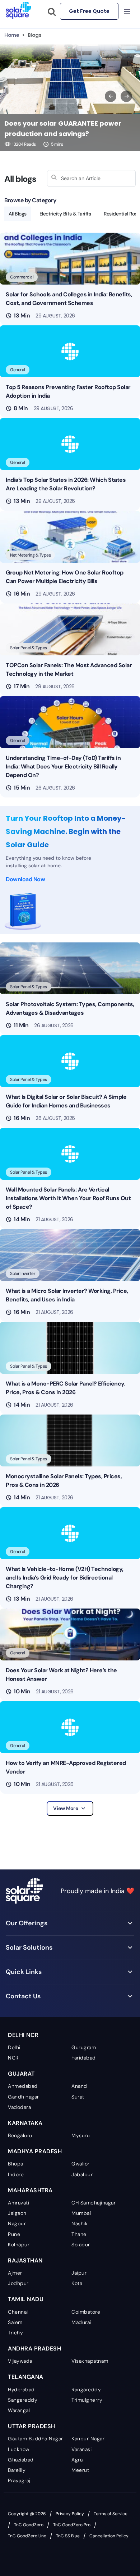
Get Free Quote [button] (89, 11)
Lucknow (19, 2449)
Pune (14, 2234)
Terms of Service (111, 2514)
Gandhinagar (24, 2097)
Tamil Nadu (26, 2299)
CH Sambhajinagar (94, 2203)
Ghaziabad (21, 2460)
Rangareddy (86, 2390)
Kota (77, 2283)
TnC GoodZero (29, 2525)
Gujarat (21, 2074)
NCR (13, 2058)
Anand (79, 2086)
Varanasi (81, 2449)
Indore (16, 2174)
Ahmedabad (23, 2086)
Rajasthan (25, 2260)
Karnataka (25, 2123)
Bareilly (17, 2470)
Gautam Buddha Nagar (36, 2439)
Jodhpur (18, 2283)
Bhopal (16, 2164)
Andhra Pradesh (34, 2349)
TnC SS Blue (68, 2536)
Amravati (18, 2203)
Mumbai (81, 2213)
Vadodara (19, 2107)
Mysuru (81, 2135)
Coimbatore (86, 2312)
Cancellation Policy (109, 2536)
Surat (78, 2097)
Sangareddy (23, 2400)
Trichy (15, 2333)
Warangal (19, 2410)
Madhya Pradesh (35, 2151)
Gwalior (81, 2164)
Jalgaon (17, 2213)
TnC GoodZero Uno (27, 2536)
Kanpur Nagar (88, 2439)
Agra (77, 2460)
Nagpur (17, 2223)
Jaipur (79, 2273)
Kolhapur (19, 2245)
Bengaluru (20, 2135)
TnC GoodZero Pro (72, 2525)
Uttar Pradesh (32, 2426)
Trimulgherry (87, 2400)
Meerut (80, 2470)
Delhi (14, 2047)
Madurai (81, 2322)
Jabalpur (82, 2174)
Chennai (18, 2312)
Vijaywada (20, 2361)
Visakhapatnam (90, 2361)
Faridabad (84, 2058)
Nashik (80, 2223)
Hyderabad (21, 2390)
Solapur (81, 2245)
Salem (15, 2322)
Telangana (26, 2377)
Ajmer (15, 2273)
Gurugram (84, 2047)
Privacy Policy (70, 2514)
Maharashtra (30, 2190)
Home (12, 35)
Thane (79, 2234)
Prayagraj (19, 2480)
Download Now (25, 879)
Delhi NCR (23, 2035)
